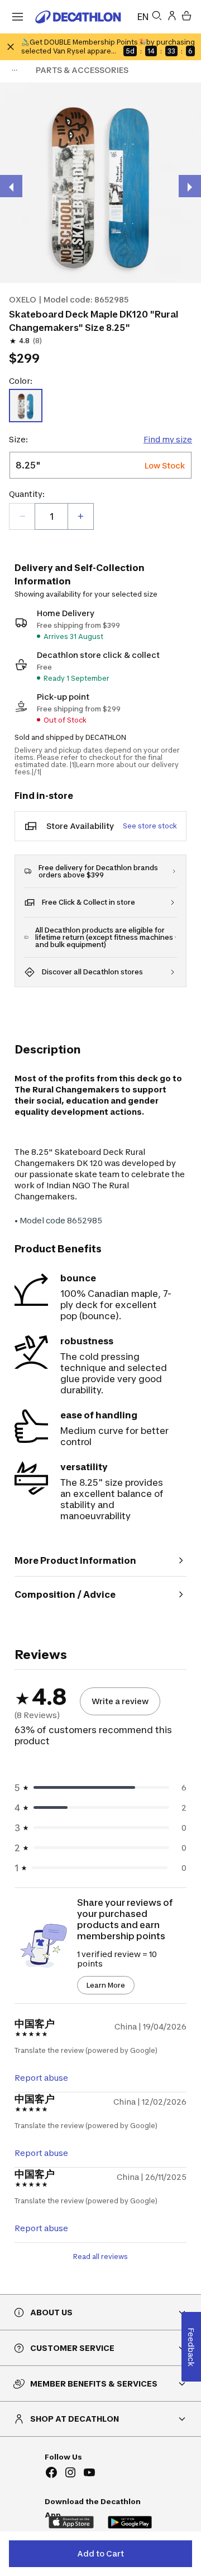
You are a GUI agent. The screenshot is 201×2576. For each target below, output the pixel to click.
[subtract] (22, 516)
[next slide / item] (190, 186)
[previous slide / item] (11, 186)
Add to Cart (100, 2553)
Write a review (120, 1701)
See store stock (150, 826)
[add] (80, 516)
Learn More (106, 1985)
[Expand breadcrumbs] (15, 70)
